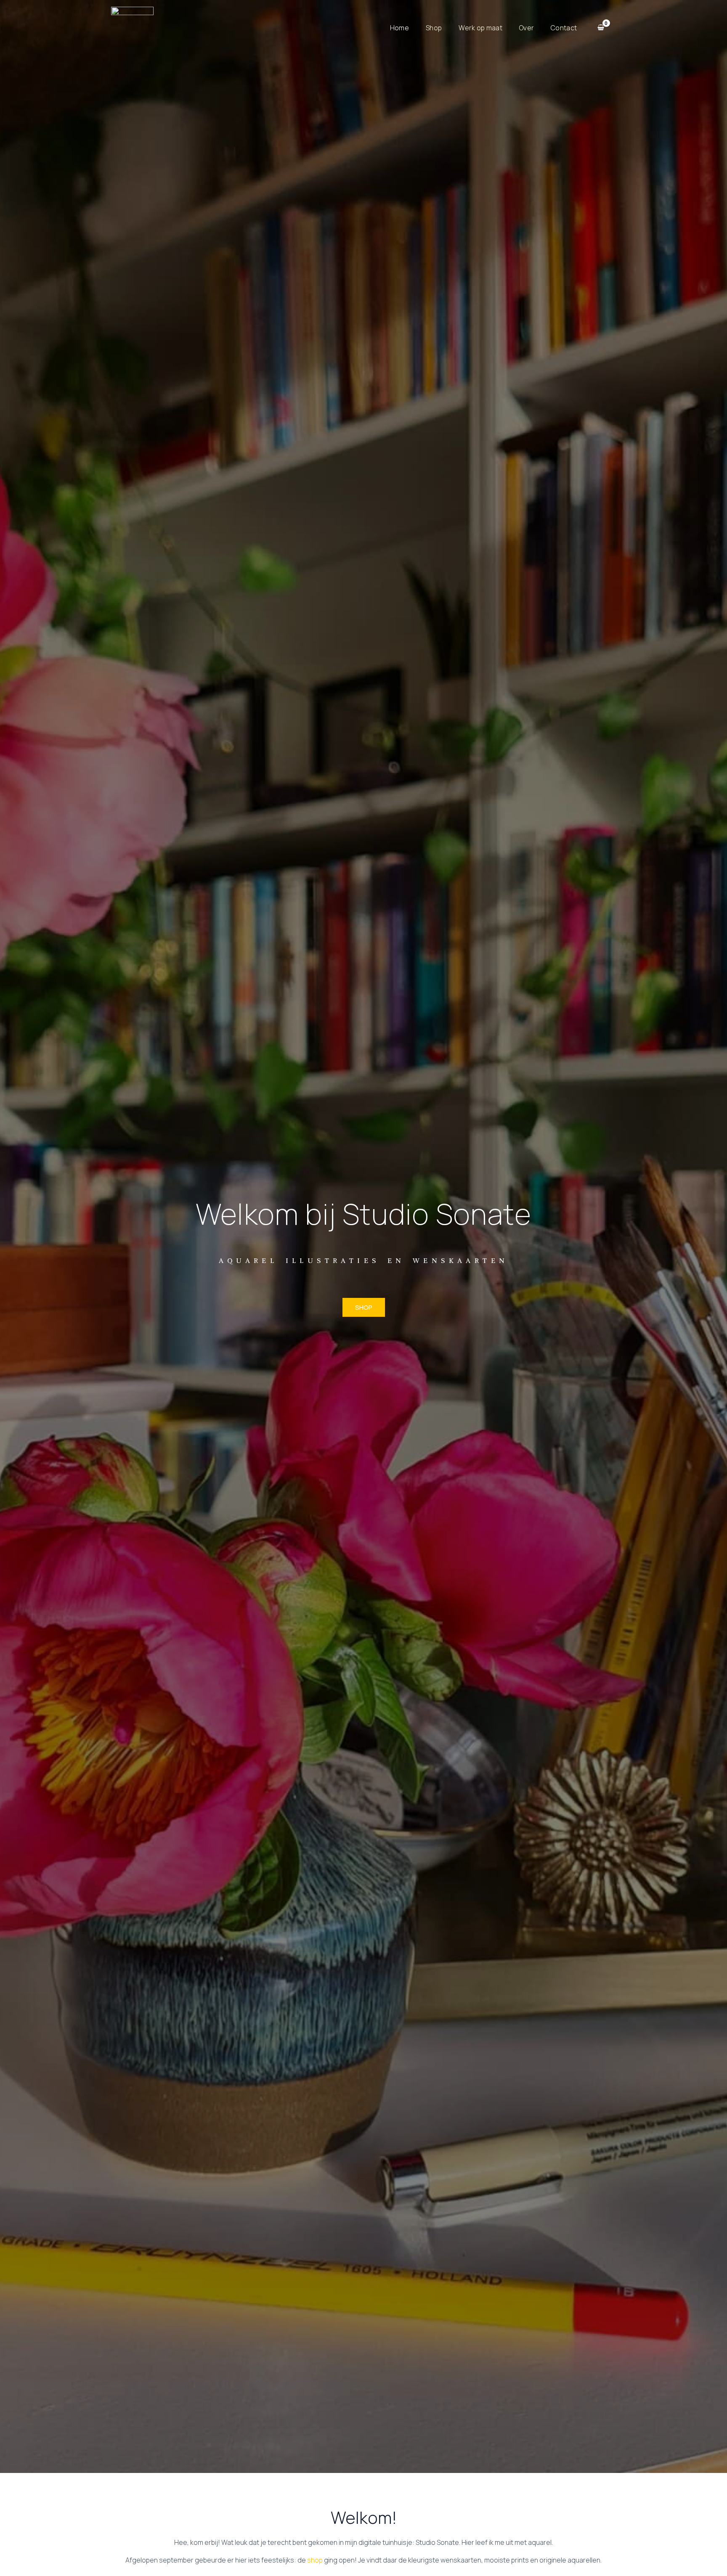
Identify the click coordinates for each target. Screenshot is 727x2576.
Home (399, 28)
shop (315, 2560)
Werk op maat (480, 28)
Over (527, 28)
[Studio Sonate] (132, 27)
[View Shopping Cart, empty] (601, 28)
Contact (564, 28)
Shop (434, 28)
